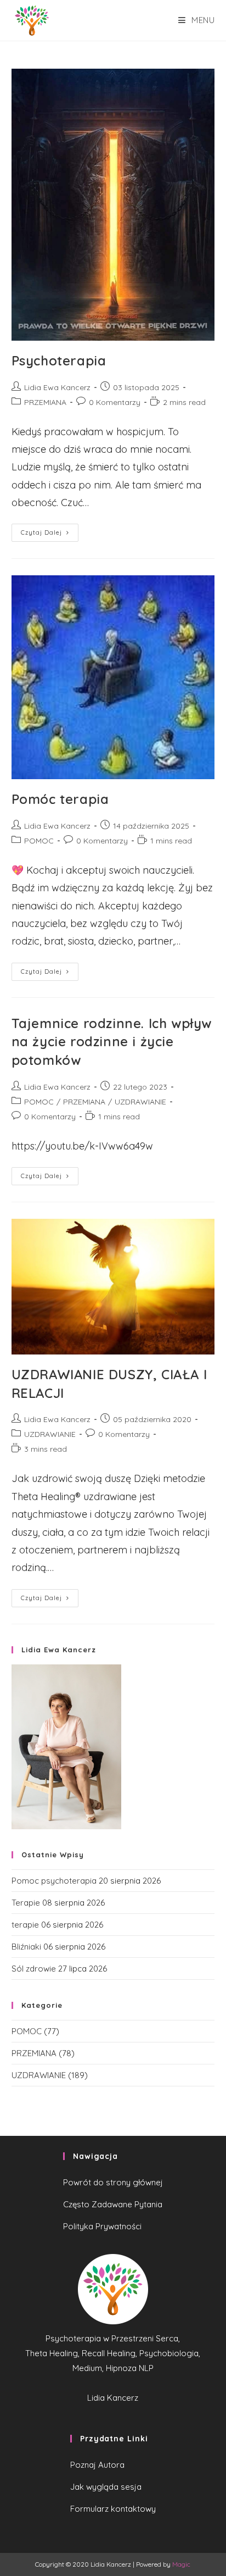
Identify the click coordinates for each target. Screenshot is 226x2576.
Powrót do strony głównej (113, 2182)
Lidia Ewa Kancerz (57, 387)
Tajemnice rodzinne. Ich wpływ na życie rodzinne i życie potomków (112, 1042)
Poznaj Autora (97, 2465)
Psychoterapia (59, 360)
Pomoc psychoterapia (54, 1881)
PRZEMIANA (45, 402)
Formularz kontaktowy (113, 2509)
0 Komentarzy (115, 402)
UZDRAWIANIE (140, 1102)
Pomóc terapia (60, 799)
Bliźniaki (26, 1947)
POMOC (39, 841)
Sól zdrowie (34, 1969)
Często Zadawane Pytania (113, 2204)
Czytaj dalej (41, 532)
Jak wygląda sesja (106, 2487)
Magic (181, 2564)
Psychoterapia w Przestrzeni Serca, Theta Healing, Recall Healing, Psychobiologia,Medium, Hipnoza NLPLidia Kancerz (113, 2368)
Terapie (26, 1903)
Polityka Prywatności (102, 2226)
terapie (25, 1925)
